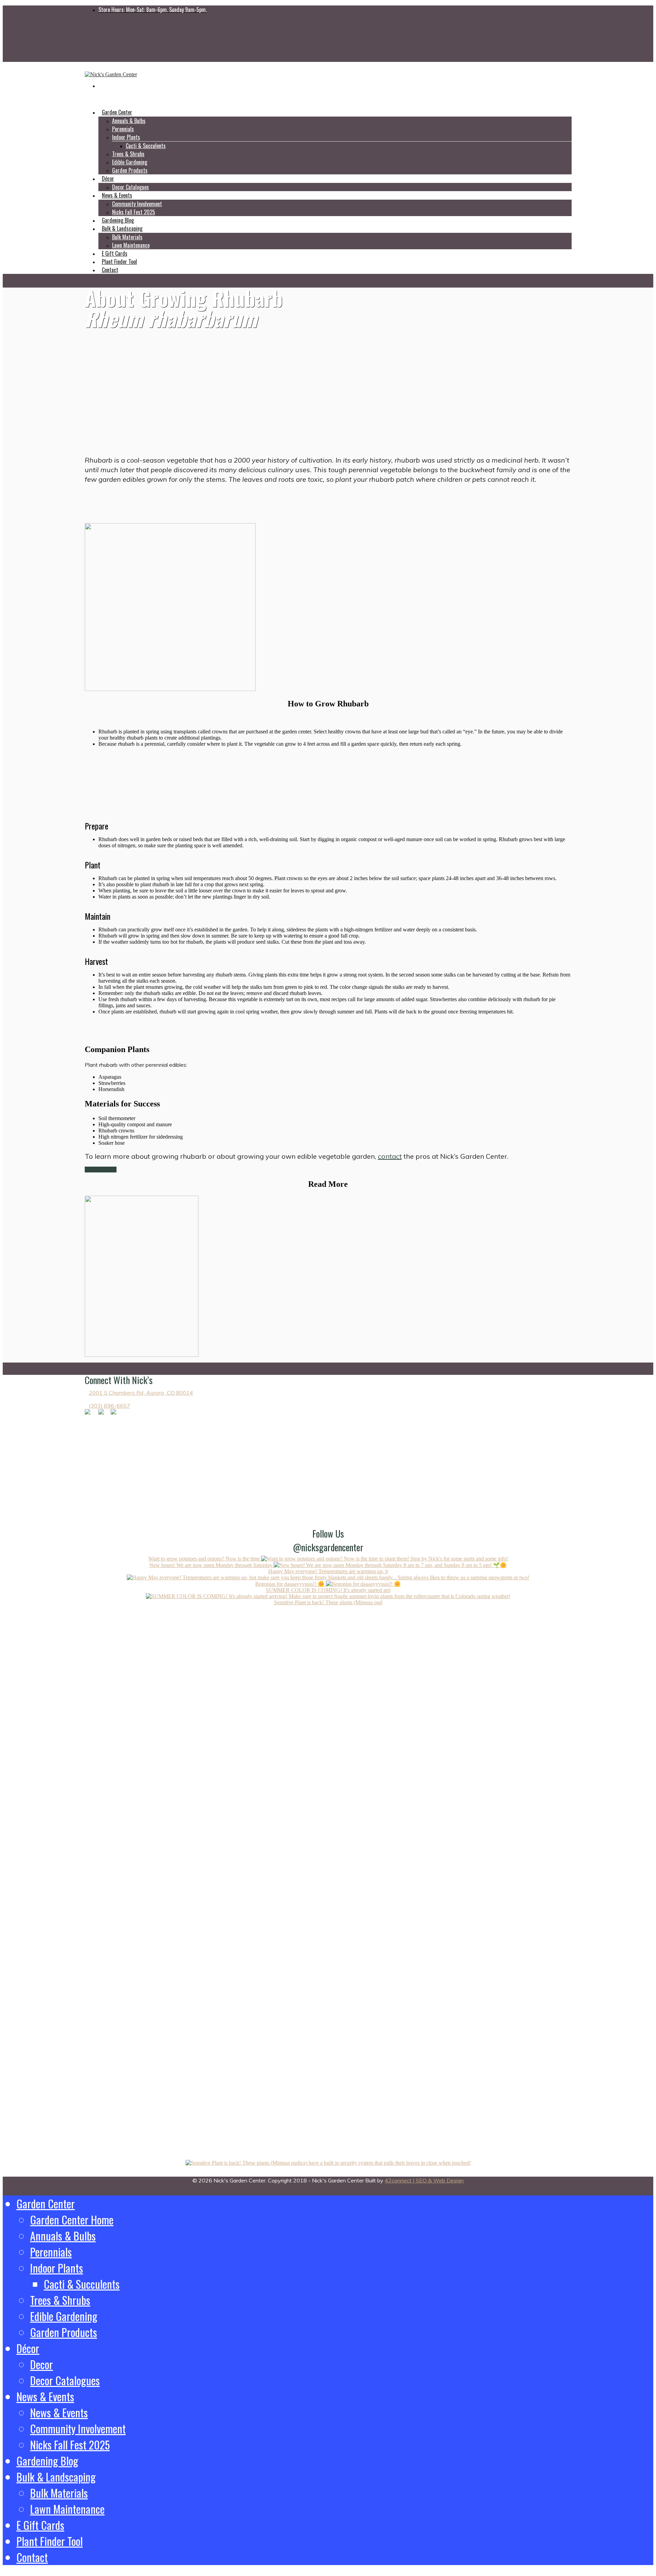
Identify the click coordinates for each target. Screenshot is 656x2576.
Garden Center (46, 2203)
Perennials (123, 129)
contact (390, 1156)
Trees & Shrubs (128, 154)
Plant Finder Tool (50, 2541)
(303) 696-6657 (110, 1406)
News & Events (45, 2396)
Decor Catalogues (65, 2380)
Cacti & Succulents (146, 146)
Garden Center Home (72, 2220)
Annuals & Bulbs (129, 121)
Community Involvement (137, 204)
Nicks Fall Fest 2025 (70, 2445)
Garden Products (130, 170)
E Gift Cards (40, 2525)
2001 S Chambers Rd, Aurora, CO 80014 (141, 1393)
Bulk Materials (127, 237)
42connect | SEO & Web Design (424, 2180)
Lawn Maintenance (131, 245)
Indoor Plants (126, 137)
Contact (110, 270)
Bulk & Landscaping (56, 2477)
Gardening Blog (47, 2461)
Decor (42, 2364)
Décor (28, 2348)
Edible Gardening (130, 162)
